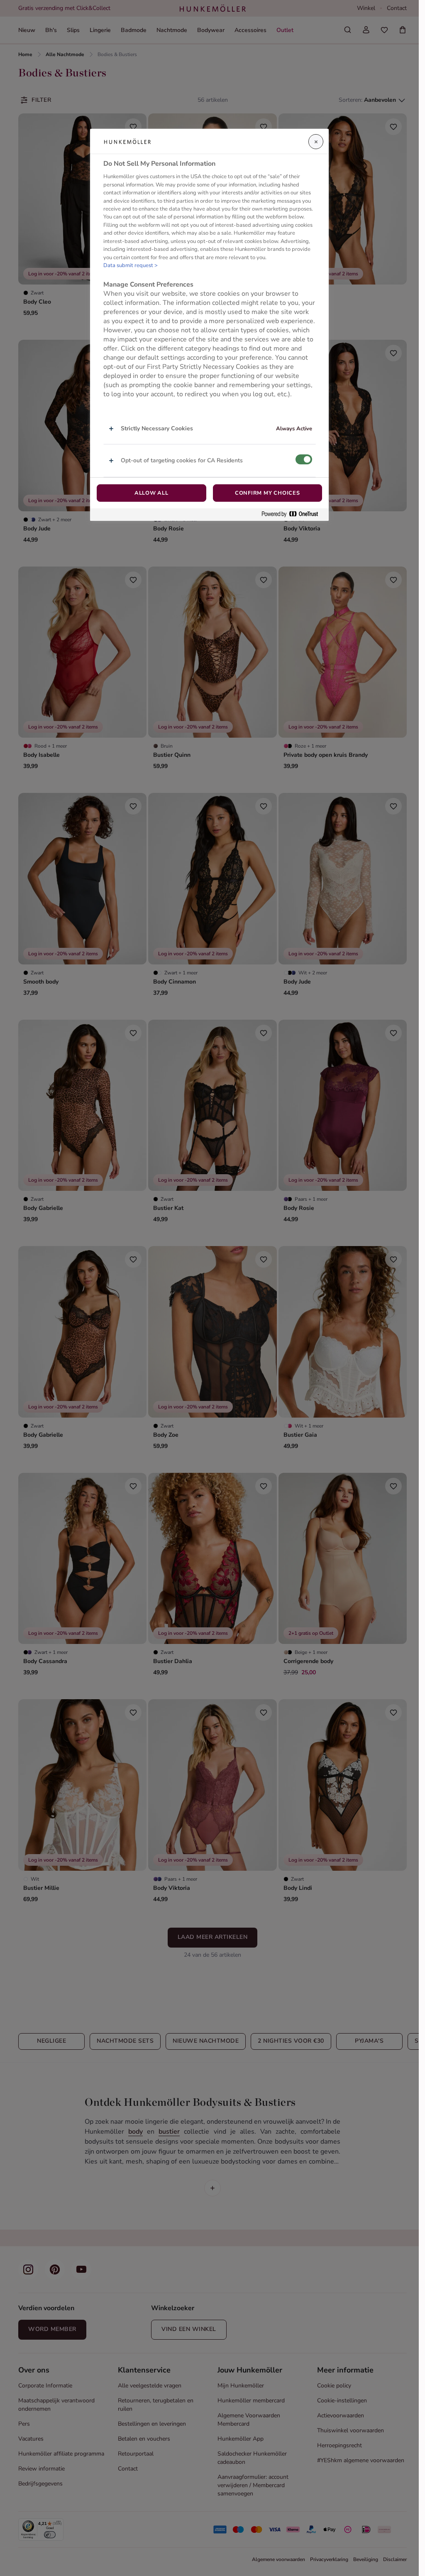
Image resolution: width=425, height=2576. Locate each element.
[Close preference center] (316, 142)
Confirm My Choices (267, 493)
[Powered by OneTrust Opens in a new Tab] (293, 514)
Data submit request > (131, 265)
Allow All (151, 493)
